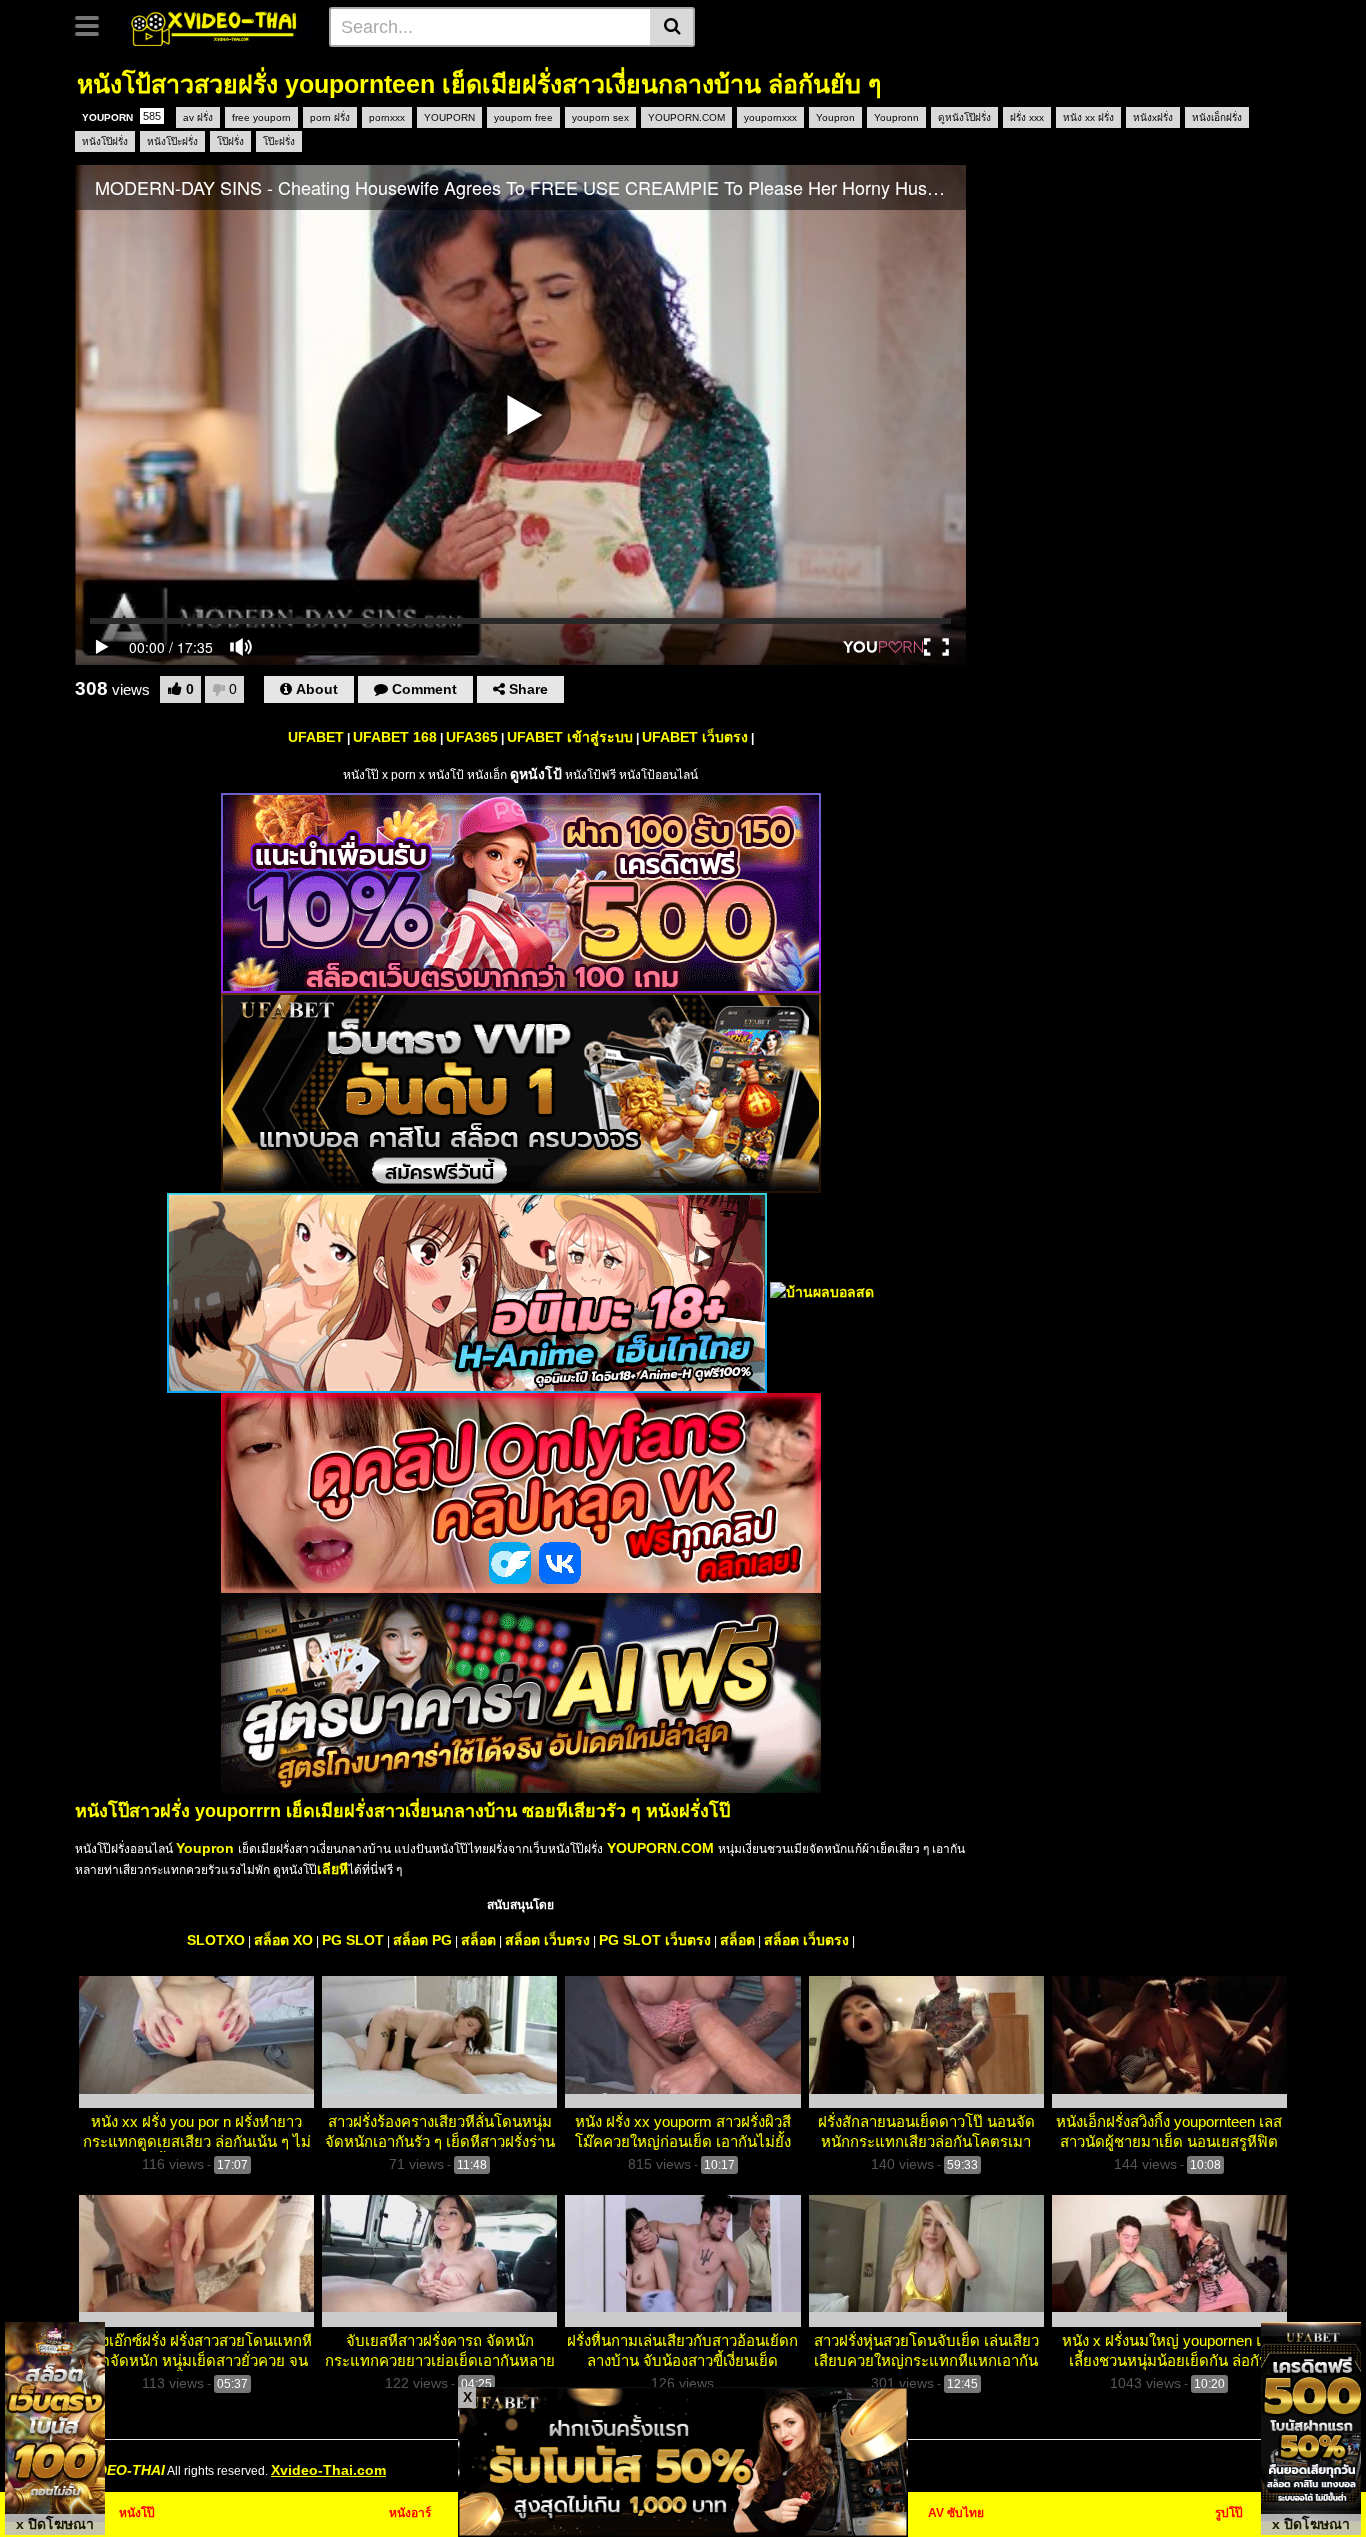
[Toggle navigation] (94, 24)
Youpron (835, 117)
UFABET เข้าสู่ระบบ (570, 737)
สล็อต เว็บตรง (547, 1940)
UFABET (316, 737)
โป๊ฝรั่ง (230, 141)
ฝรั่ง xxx (1027, 117)
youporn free (523, 117)
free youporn (261, 117)
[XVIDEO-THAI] (216, 26)
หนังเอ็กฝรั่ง (1217, 117)
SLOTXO (216, 1940)
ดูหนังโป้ (536, 774)
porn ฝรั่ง (330, 117)
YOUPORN (121, 116)
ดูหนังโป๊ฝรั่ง (964, 117)
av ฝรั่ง (198, 117)
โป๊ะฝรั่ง (279, 141)
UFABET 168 (395, 737)
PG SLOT (353, 1940)
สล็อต (478, 1940)
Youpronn (896, 117)
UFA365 (472, 737)
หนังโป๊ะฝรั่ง (172, 141)
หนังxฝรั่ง (1153, 117)
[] (672, 27)
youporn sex (600, 117)
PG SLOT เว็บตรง (655, 1940)
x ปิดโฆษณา (55, 2524)
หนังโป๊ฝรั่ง (105, 141)
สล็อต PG (422, 1940)
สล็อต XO (283, 1940)
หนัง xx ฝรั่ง (1088, 117)
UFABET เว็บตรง (695, 737)
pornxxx (387, 117)
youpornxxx (770, 117)
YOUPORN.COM (686, 117)
